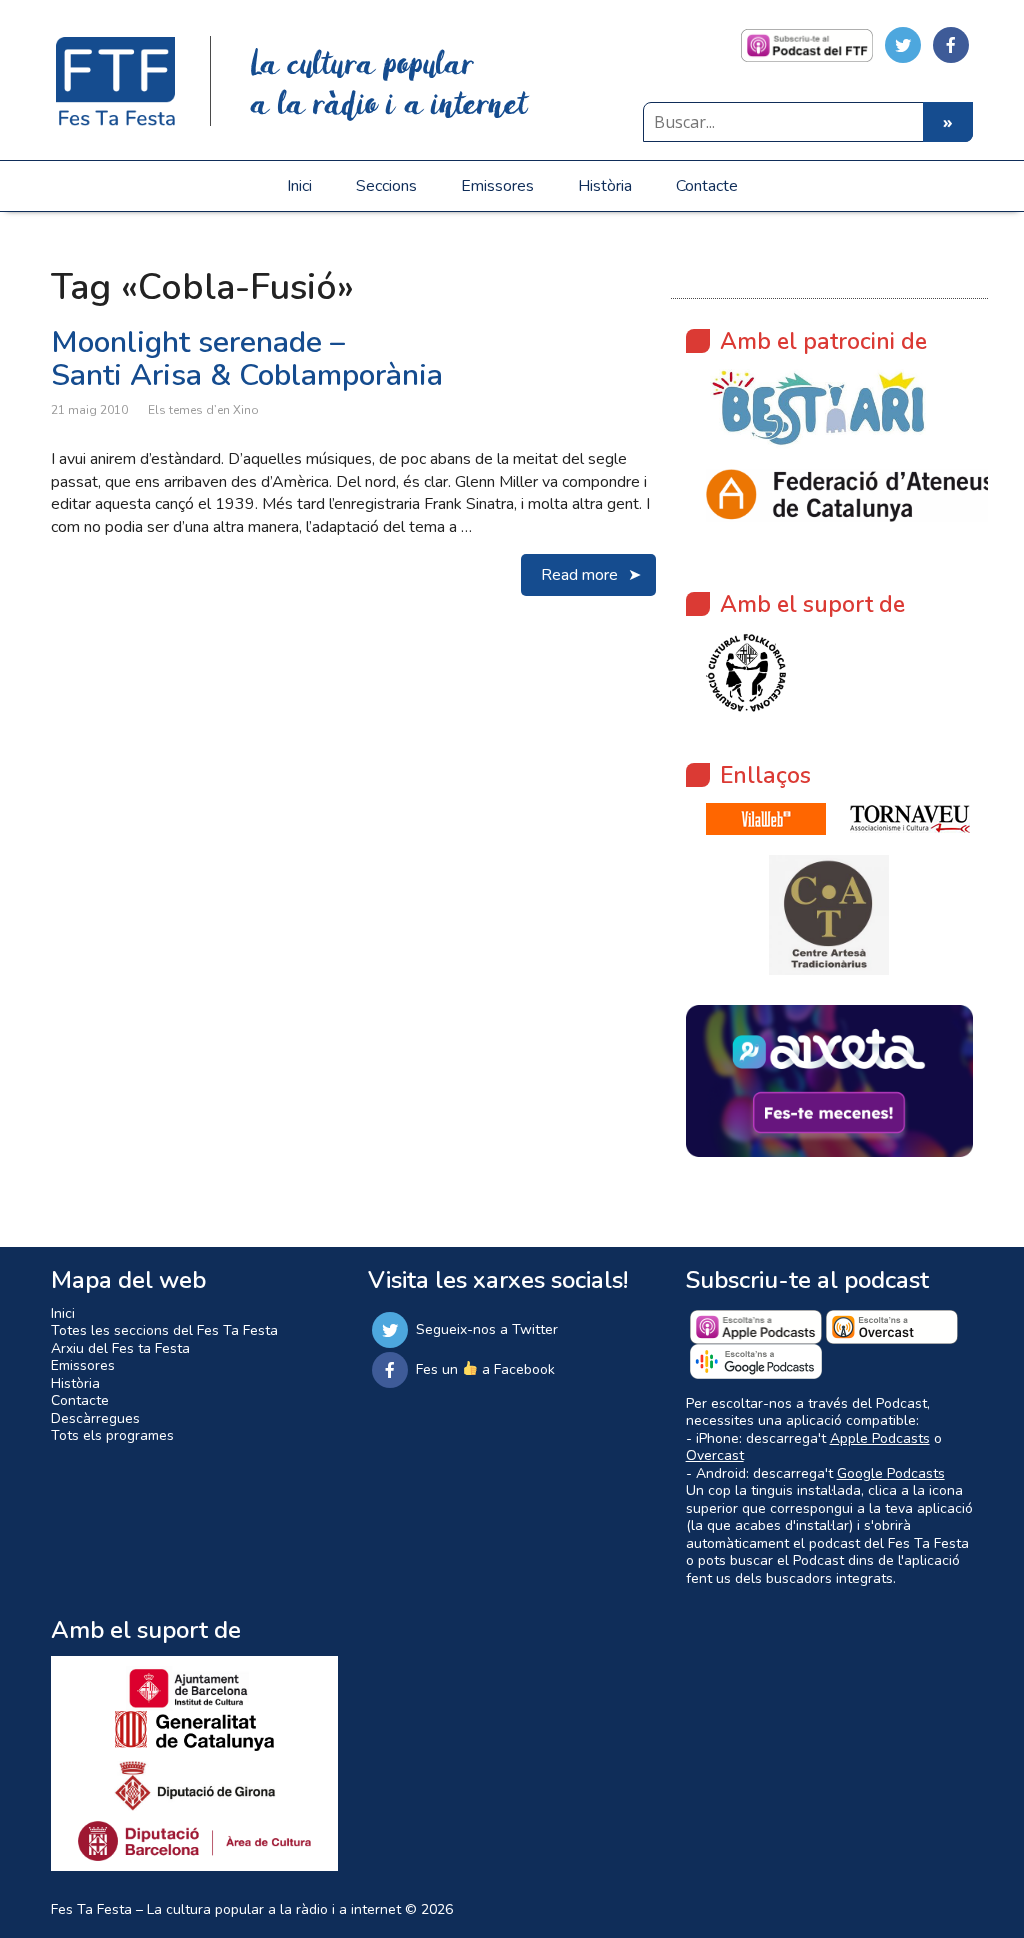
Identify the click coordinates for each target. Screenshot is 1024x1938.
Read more (579, 575)
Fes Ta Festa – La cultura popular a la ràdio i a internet (226, 1909)
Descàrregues (95, 1418)
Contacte (707, 186)
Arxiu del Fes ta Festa (120, 1348)
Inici (299, 186)
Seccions (386, 186)
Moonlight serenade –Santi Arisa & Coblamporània (247, 359)
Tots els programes (112, 1435)
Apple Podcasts (880, 1438)
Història (605, 186)
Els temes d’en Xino (203, 410)
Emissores (497, 186)
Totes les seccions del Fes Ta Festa (164, 1330)
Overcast (715, 1455)
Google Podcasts (891, 1473)
